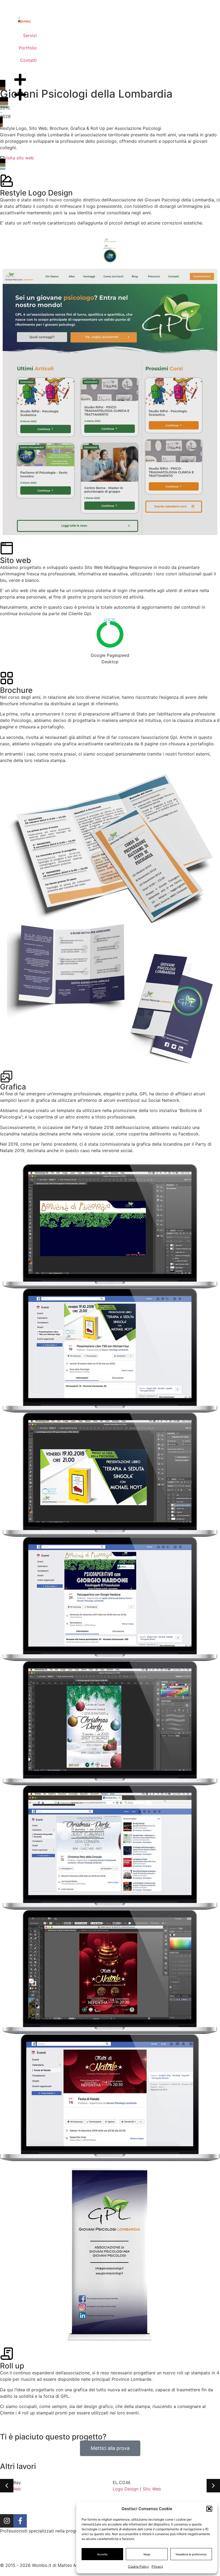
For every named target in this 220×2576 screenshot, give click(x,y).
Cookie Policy (138, 2566)
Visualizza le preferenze (191, 2554)
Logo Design (126, 2489)
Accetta (102, 2554)
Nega (147, 2554)
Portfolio (28, 48)
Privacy (157, 2566)
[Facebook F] (20, 2521)
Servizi (30, 35)
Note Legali (69, 2557)
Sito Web (152, 2489)
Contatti (28, 60)
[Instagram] (7, 2521)
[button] (209, 2509)
